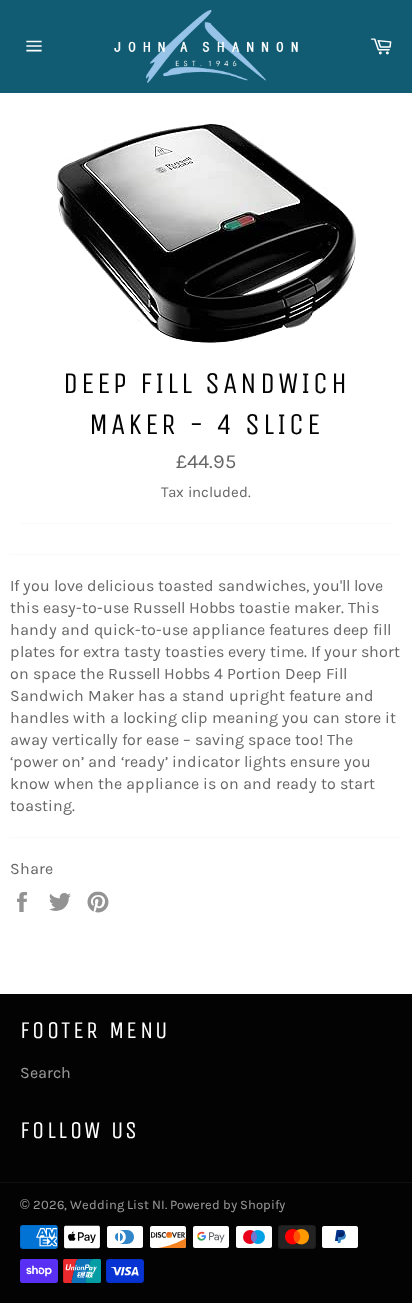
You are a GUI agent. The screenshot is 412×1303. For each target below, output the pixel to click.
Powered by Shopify (227, 1204)
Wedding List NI (117, 1204)
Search (45, 1072)
